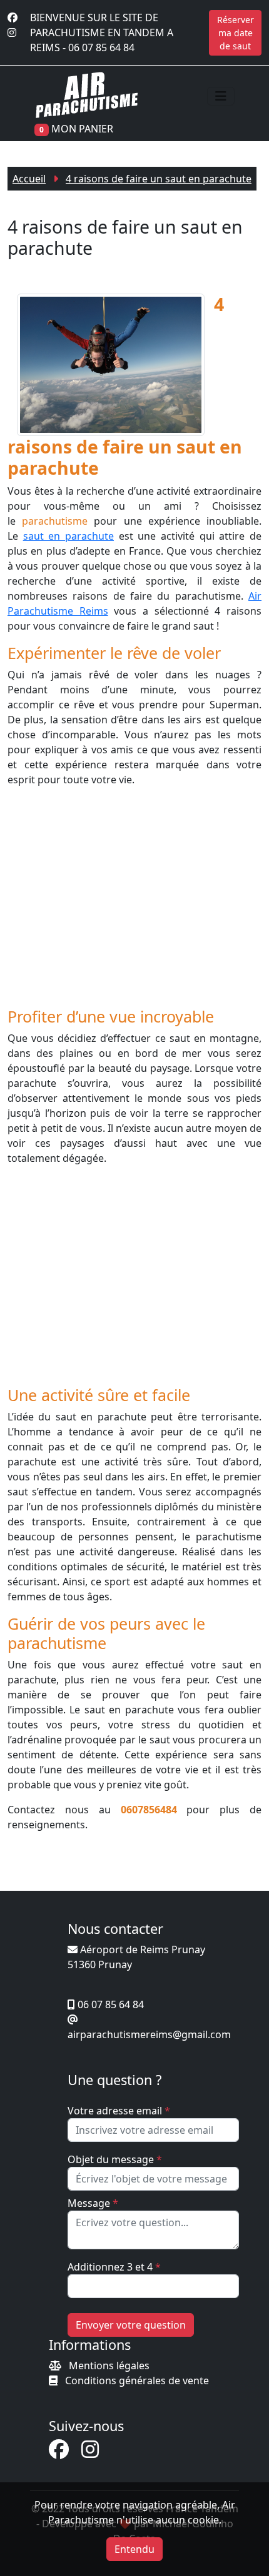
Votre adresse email (119, 2111)
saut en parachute (69, 536)
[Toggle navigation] (221, 96)
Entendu (134, 2549)
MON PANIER (82, 129)
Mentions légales (109, 2365)
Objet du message (115, 2159)
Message (93, 2203)
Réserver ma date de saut (236, 33)
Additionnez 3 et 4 (114, 2267)
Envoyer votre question (131, 2325)
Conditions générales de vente (137, 2380)
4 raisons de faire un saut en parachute (159, 179)
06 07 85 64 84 (101, 47)
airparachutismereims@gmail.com (149, 2034)
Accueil (29, 179)
